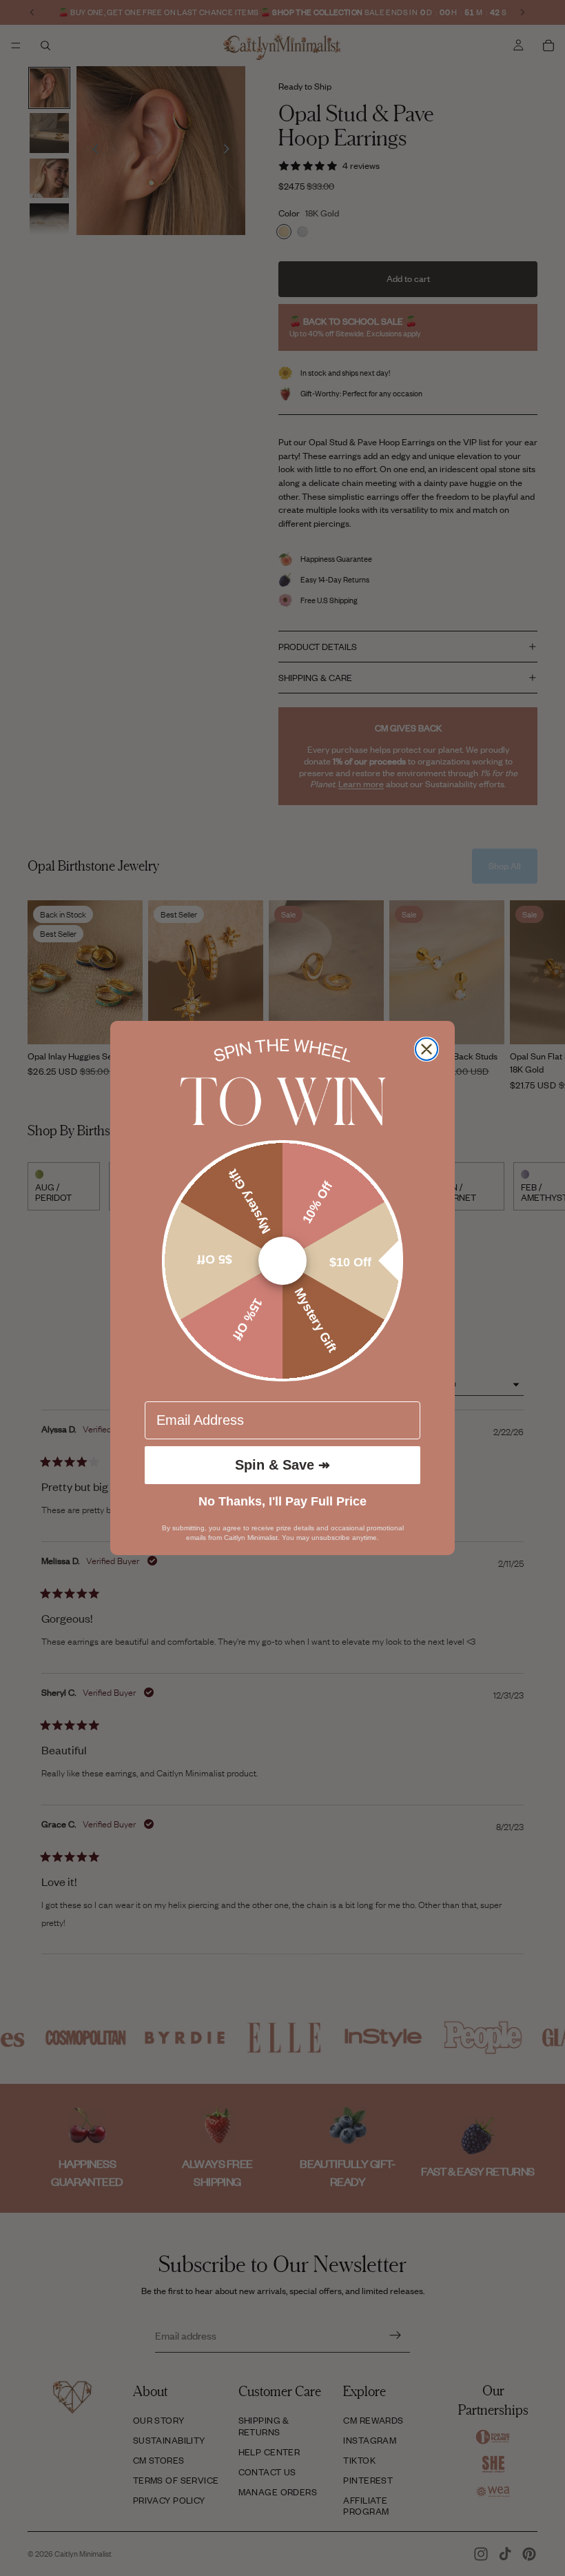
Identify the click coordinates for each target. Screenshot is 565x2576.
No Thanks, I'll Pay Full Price (282, 1501)
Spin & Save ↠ (282, 1465)
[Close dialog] (427, 1049)
